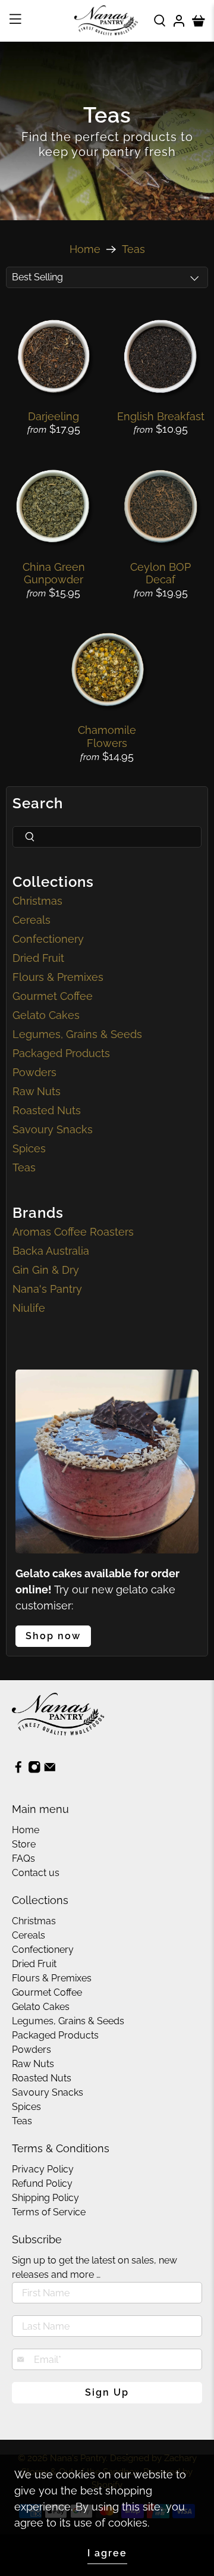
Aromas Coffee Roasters (73, 1232)
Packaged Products (61, 1053)
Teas (133, 249)
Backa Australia (51, 1251)
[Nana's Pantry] (107, 21)
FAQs (23, 1858)
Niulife (29, 1308)
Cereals (32, 920)
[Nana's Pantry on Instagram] (34, 1770)
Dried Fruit (38, 958)
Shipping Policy (45, 2198)
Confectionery (48, 939)
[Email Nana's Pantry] (50, 1770)
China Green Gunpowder (54, 573)
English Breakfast (161, 416)
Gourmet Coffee (53, 996)
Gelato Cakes (46, 1015)
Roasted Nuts (47, 1110)
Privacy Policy (43, 2169)
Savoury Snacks (53, 1129)
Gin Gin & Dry (46, 1270)
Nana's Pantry (47, 1289)
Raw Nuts (37, 1091)
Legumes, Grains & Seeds (77, 1034)
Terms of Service (49, 2212)
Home (85, 249)
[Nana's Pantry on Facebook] (18, 1770)
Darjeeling (53, 416)
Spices (29, 1148)
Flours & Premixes (58, 977)
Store (24, 1844)
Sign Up (107, 2392)
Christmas (37, 901)
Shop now (53, 1636)
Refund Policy (42, 2183)
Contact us (36, 1873)
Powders (34, 1072)
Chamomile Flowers (107, 737)
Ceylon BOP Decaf (160, 573)
